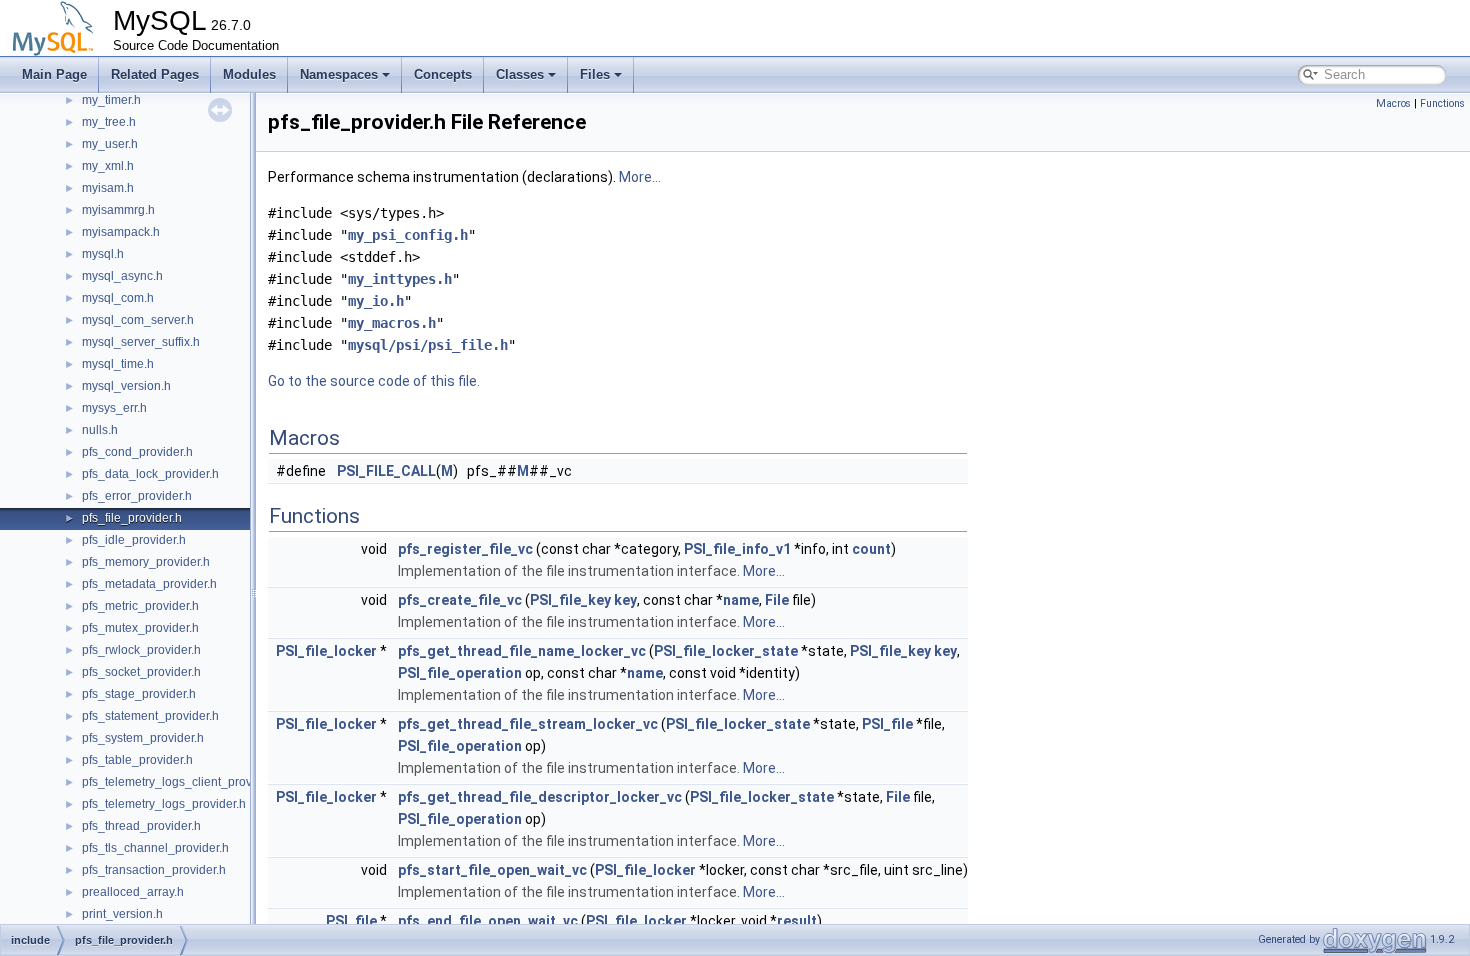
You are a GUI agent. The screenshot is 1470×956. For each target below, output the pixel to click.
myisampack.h (121, 232)
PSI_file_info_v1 (737, 549)
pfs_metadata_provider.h (149, 584)
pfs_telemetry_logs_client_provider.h (182, 782)
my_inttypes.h (400, 279)
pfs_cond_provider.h (137, 452)
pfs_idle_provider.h (134, 540)
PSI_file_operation (460, 673)
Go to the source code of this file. (374, 381)
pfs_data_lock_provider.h (150, 474)
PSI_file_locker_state (726, 651)
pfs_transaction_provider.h (154, 870)
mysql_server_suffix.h (141, 342)
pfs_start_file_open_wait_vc (492, 870)
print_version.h (122, 914)
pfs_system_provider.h (143, 738)
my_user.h (110, 144)
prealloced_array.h (133, 892)
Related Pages (155, 74)
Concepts (443, 74)
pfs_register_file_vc (465, 549)
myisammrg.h (118, 210)
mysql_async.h (122, 276)
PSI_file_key (570, 600)
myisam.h (108, 188)
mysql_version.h (126, 386)
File (777, 600)
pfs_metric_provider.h (140, 606)
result (797, 921)
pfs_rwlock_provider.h (141, 650)
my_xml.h (108, 166)
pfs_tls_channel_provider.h (155, 848)
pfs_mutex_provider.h (140, 628)
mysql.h (103, 254)
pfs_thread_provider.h (141, 826)
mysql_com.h (118, 298)
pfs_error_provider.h (137, 496)
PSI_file (887, 724)
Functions (1442, 103)
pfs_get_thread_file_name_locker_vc (522, 651)
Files (595, 74)
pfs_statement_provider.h (150, 716)
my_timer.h (111, 100)
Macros (1393, 103)
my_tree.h (109, 122)
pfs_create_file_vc (460, 600)
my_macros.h (392, 323)
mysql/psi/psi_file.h (428, 345)
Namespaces (339, 74)
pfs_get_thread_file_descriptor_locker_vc (540, 797)
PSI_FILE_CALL (386, 471)
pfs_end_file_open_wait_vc (488, 921)
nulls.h (100, 430)
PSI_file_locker (326, 651)
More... (640, 177)
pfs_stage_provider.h (139, 694)
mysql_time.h (118, 364)
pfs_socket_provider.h (141, 672)
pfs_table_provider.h (137, 760)
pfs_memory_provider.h (146, 562)
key (625, 600)
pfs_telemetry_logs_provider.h (164, 804)
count (871, 549)
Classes (520, 74)
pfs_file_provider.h (132, 518)
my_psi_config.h (408, 235)
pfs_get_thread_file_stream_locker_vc (528, 724)
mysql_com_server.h (138, 320)
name (741, 600)
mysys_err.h (114, 408)
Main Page (54, 74)
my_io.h (376, 301)
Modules (249, 74)
